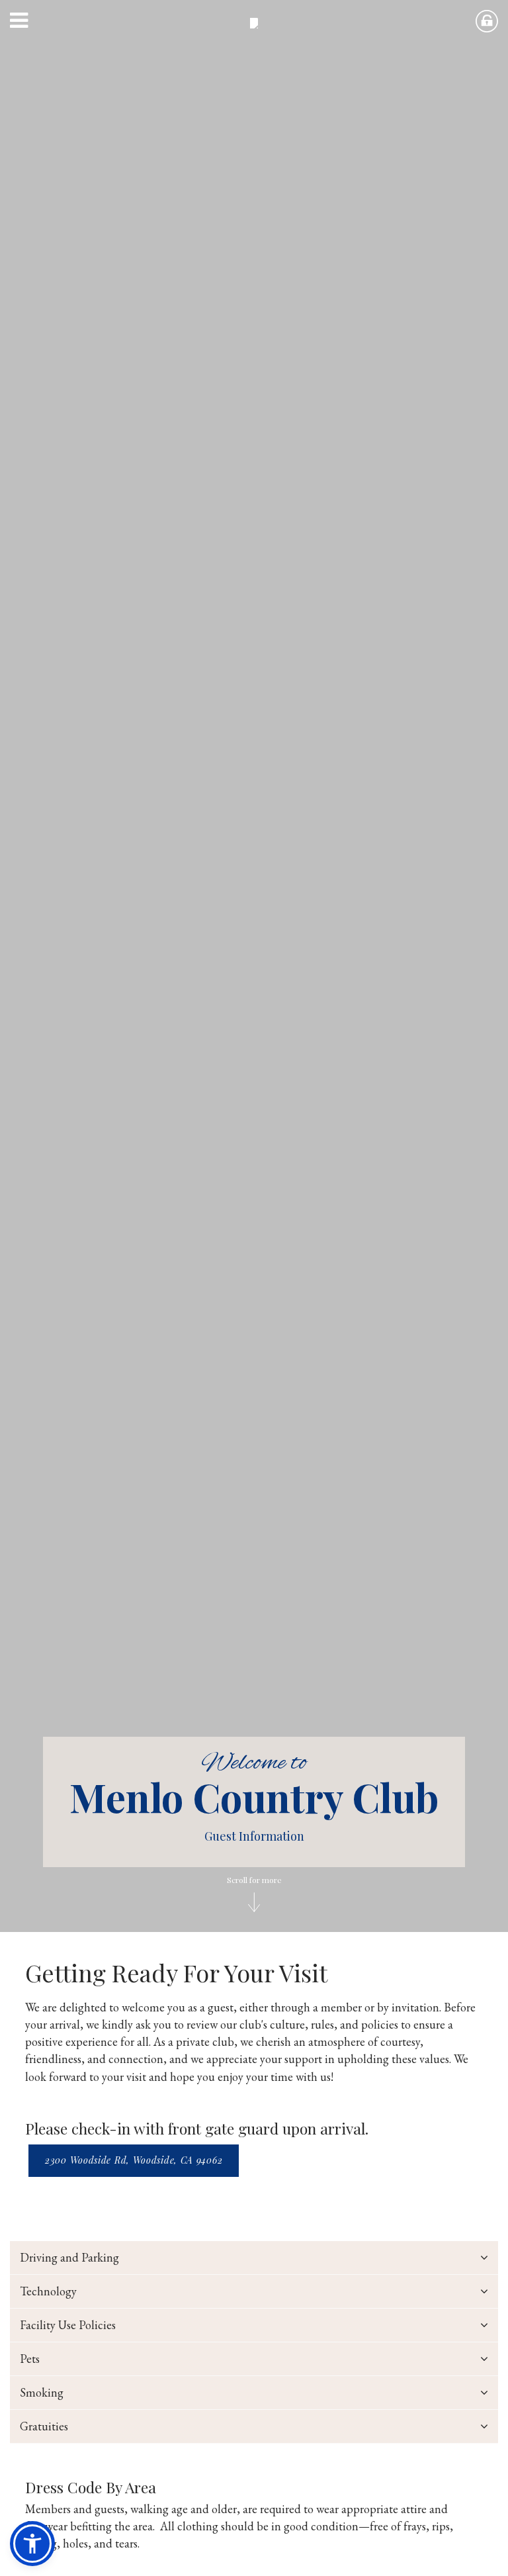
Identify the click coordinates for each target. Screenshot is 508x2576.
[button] (34, 23)
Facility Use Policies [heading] (68, 2325)
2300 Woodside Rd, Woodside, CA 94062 (134, 2160)
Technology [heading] (48, 2291)
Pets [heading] (30, 2359)
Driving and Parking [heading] (69, 2257)
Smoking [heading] (42, 2392)
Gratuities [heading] (44, 2426)
